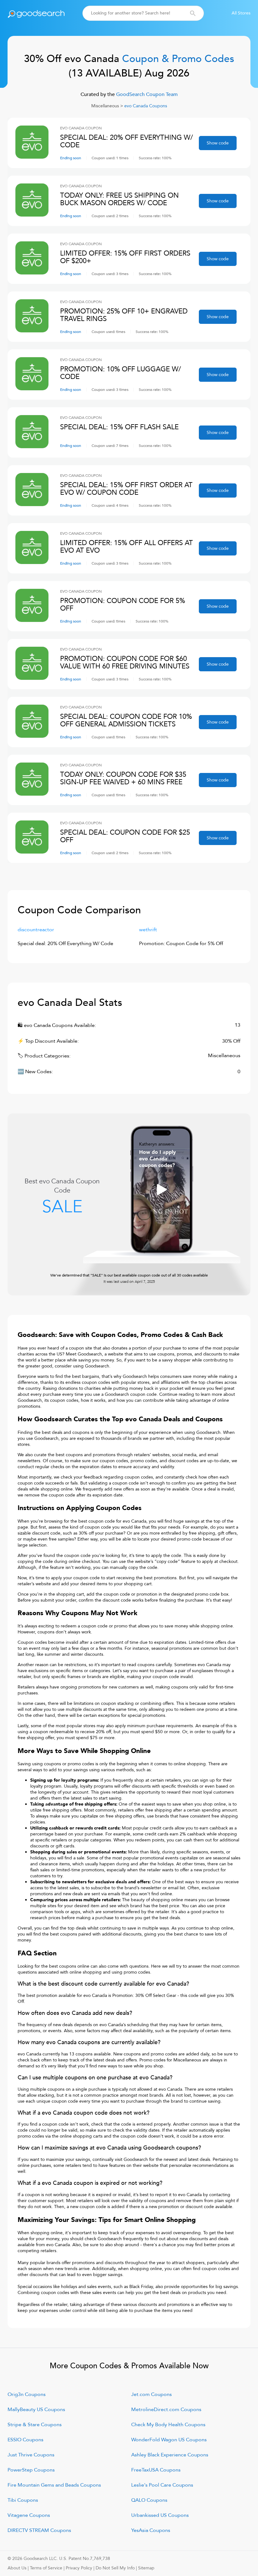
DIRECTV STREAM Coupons (39, 2530)
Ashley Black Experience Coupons (170, 2455)
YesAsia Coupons (151, 2530)
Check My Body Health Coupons (168, 2425)
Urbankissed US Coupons (160, 2515)
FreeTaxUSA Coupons (156, 2470)
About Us (17, 2568)
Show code (218, 143)
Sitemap (146, 2568)
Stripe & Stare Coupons (35, 2425)
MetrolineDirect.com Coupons (166, 2410)
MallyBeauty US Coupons (36, 2410)
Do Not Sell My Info (115, 2568)
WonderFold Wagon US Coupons (169, 2440)
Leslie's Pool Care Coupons (162, 2485)
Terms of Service (46, 2568)
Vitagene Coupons (29, 2515)
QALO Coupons (149, 2500)
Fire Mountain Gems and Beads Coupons (54, 2485)
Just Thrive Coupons (31, 2455)
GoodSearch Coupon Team (146, 94)
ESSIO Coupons (25, 2440)
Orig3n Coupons (27, 2394)
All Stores (241, 13)
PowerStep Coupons (31, 2470)
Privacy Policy (79, 2568)
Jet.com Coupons (151, 2394)
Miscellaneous (105, 106)
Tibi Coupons (23, 2500)
